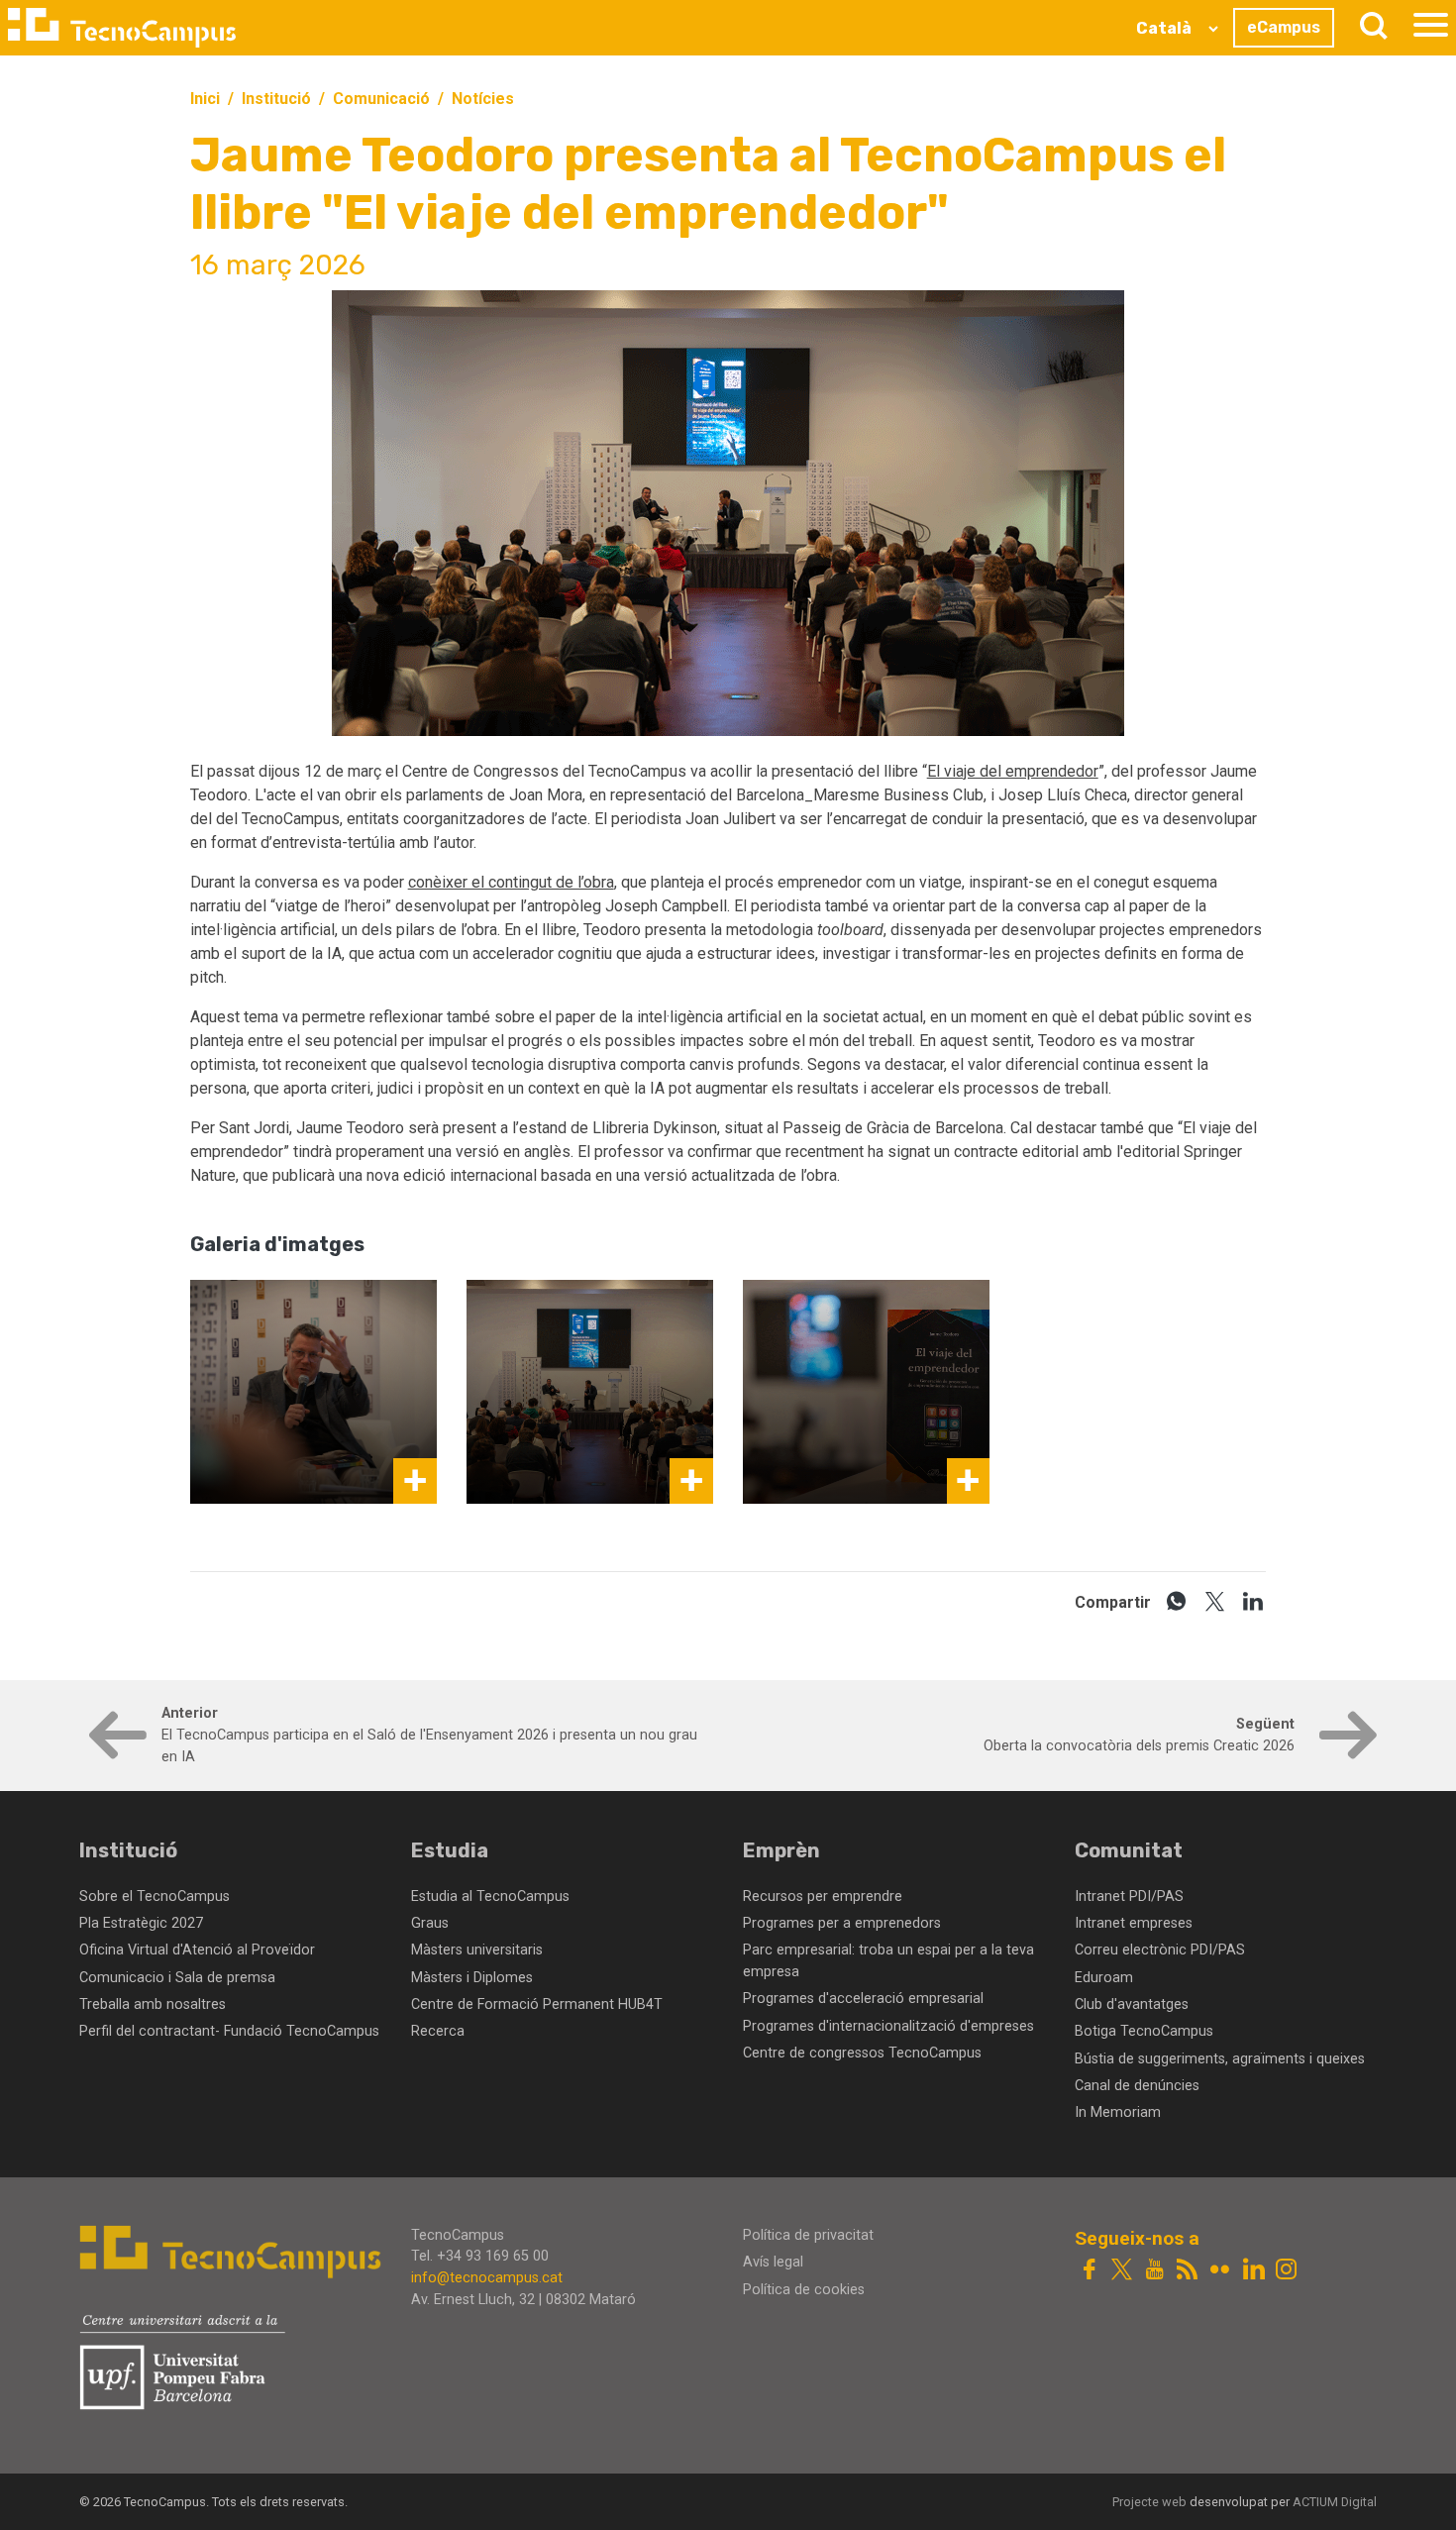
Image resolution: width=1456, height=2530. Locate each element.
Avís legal (773, 2262)
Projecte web (1151, 2502)
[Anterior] (112, 1746)
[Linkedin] (1253, 2271)
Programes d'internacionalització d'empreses (888, 2026)
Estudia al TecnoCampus (490, 1897)
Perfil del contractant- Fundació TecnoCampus (229, 2031)
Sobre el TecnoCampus (155, 1897)
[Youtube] (1154, 2271)
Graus (430, 1923)
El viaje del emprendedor (1013, 771)
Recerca (438, 2031)
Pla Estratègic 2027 (141, 1923)
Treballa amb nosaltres (153, 2004)
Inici (205, 99)
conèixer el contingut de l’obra (511, 882)
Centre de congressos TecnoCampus (862, 2053)
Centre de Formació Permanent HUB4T (537, 2004)
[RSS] (1187, 2271)
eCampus (1284, 27)
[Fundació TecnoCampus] (122, 28)
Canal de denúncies (1137, 2086)
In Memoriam (1118, 2112)
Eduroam (1104, 1978)
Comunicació (381, 99)
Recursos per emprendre (823, 1897)
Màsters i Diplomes (472, 1978)
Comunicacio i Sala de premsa (177, 1978)
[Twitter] (1122, 2271)
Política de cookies (804, 2290)
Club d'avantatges (1132, 2004)
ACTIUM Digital (1335, 2502)
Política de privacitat (808, 2235)
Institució (276, 99)
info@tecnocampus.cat (487, 2278)
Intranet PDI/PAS (1129, 1897)
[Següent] (1344, 1746)
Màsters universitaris (477, 1950)
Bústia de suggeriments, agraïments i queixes (1220, 2059)
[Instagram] (1286, 2271)
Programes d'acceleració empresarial (863, 1999)
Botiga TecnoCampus (1144, 2031)
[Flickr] (1220, 2271)
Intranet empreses (1134, 1923)
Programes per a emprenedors (842, 1923)
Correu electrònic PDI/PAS (1160, 1950)
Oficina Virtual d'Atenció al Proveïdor (197, 1950)
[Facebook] (1089, 2271)
